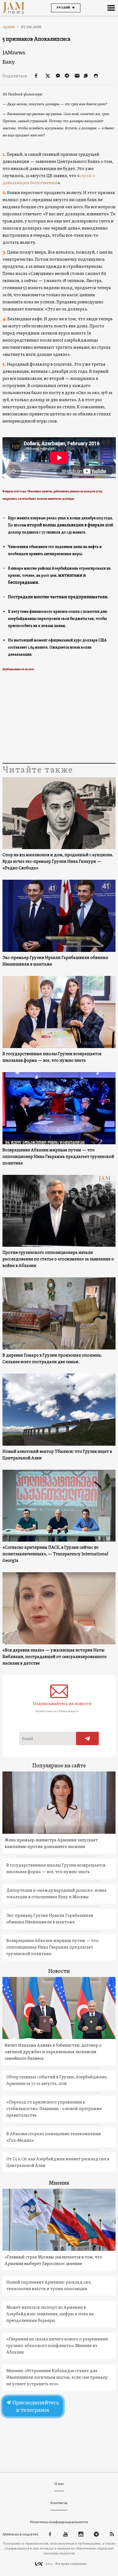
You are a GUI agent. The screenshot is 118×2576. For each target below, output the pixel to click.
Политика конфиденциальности (59, 2522)
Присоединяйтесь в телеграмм (35, 2406)
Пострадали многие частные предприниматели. (58, 597)
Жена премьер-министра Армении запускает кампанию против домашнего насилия (51, 1844)
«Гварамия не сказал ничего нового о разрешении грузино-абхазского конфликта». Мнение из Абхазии (57, 2346)
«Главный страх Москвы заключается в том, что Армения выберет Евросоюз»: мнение (53, 2261)
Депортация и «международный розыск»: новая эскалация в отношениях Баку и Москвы (56, 1894)
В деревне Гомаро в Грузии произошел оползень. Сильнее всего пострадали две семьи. (52, 1359)
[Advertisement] (59, 718)
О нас (59, 2484)
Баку (9, 62)
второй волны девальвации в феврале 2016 (70, 525)
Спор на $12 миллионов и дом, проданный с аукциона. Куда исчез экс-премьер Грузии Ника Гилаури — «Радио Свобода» (58, 862)
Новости (59, 1971)
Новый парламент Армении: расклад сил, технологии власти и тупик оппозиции (49, 2286)
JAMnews (14, 53)
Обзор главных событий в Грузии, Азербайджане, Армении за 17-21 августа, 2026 (57, 2081)
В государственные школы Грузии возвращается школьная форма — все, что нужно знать (52, 1057)
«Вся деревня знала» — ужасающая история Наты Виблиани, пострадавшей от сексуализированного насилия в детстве (55, 1657)
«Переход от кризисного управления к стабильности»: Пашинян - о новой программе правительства (54, 2109)
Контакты (59, 2503)
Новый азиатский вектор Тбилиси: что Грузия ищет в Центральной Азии (57, 1455)
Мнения (59, 2183)
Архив (11, 27)
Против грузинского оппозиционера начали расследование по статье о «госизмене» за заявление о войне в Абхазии (58, 1259)
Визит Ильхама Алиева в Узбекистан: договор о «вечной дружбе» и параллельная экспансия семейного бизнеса (53, 2052)
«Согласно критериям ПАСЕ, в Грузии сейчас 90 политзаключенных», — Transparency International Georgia (55, 1554)
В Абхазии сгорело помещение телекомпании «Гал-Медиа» (54, 2137)
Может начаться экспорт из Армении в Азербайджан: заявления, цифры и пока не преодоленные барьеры (50, 2314)
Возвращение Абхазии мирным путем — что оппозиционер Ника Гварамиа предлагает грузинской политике (58, 1157)
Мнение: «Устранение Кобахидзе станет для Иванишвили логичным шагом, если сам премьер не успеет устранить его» (57, 2378)
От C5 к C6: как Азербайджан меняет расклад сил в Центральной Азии (58, 2163)
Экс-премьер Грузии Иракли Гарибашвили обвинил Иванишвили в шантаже (55, 961)
